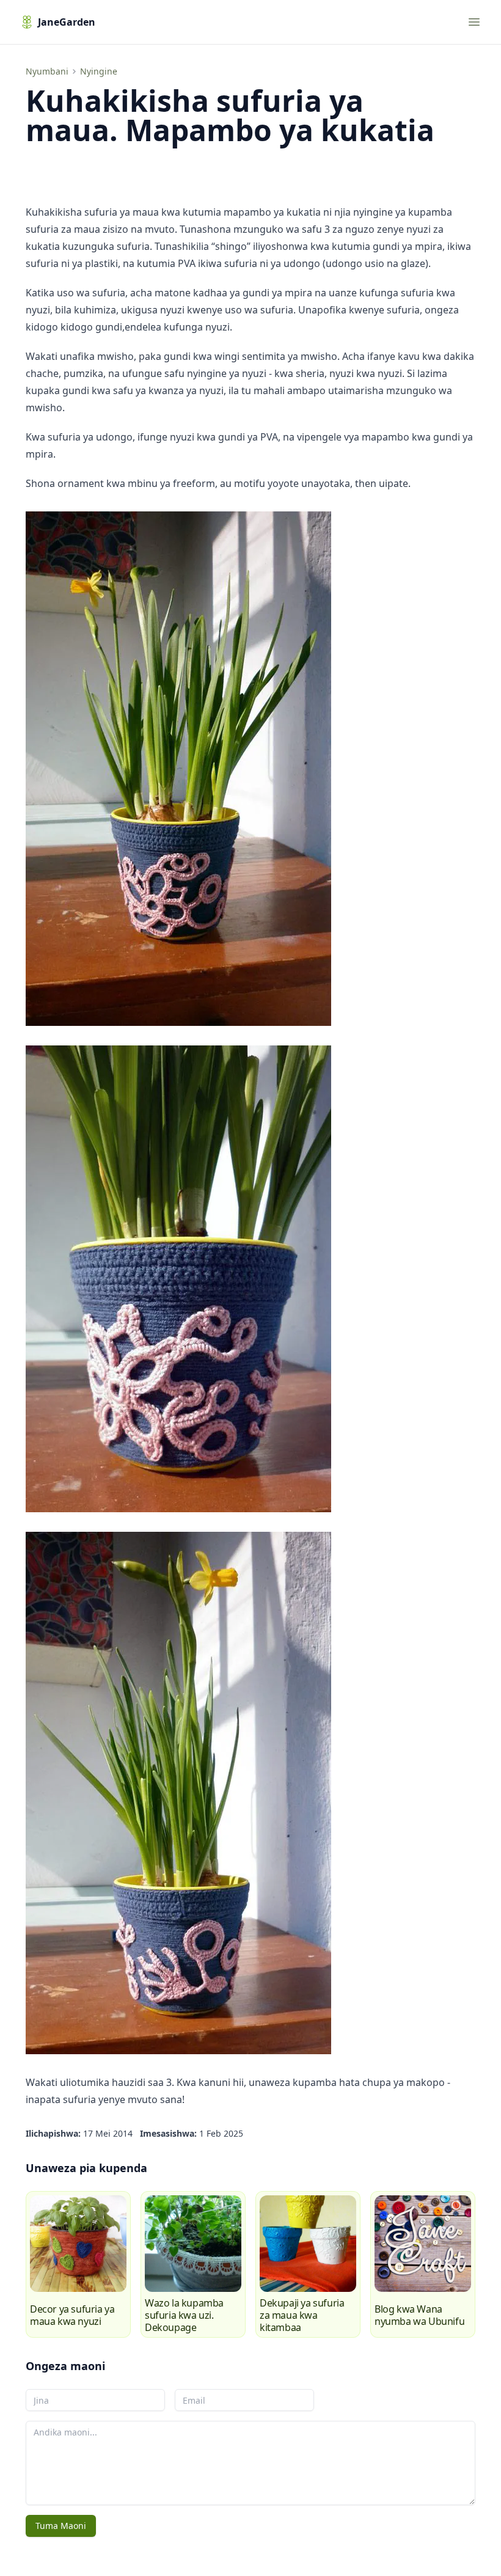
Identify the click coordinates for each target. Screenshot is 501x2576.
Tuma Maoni (61, 2526)
